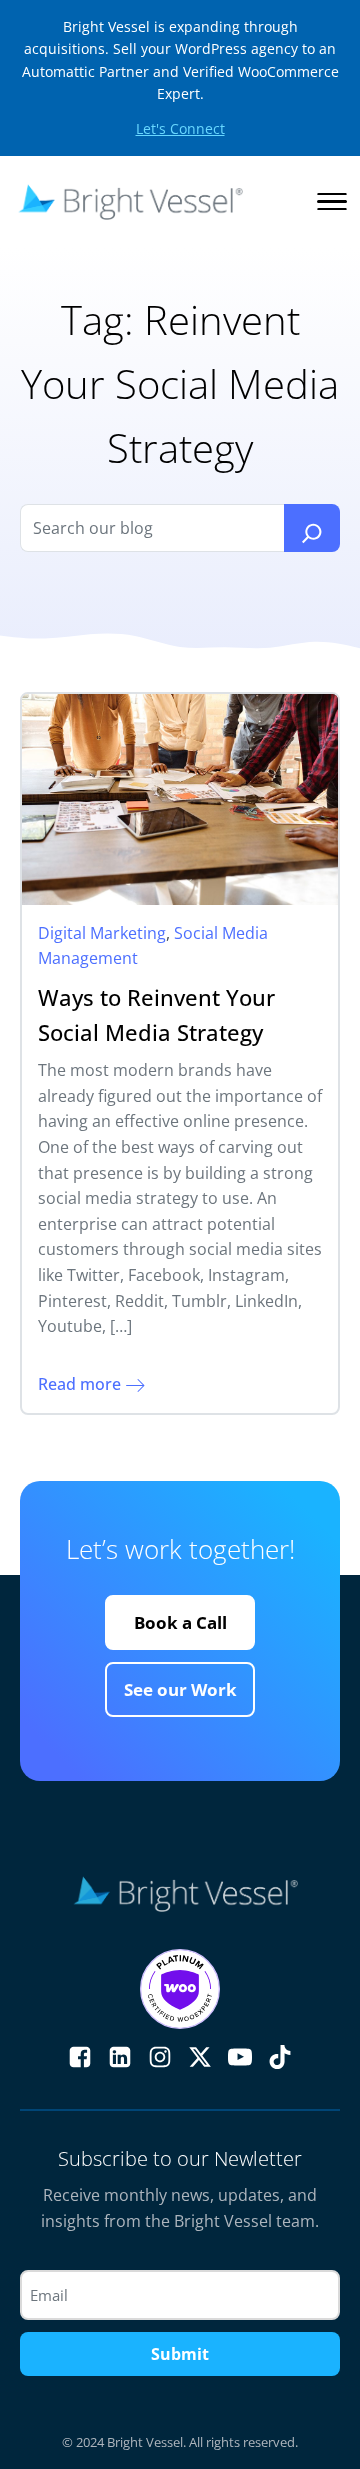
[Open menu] (332, 202)
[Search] (312, 528)
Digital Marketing (102, 933)
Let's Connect (180, 128)
